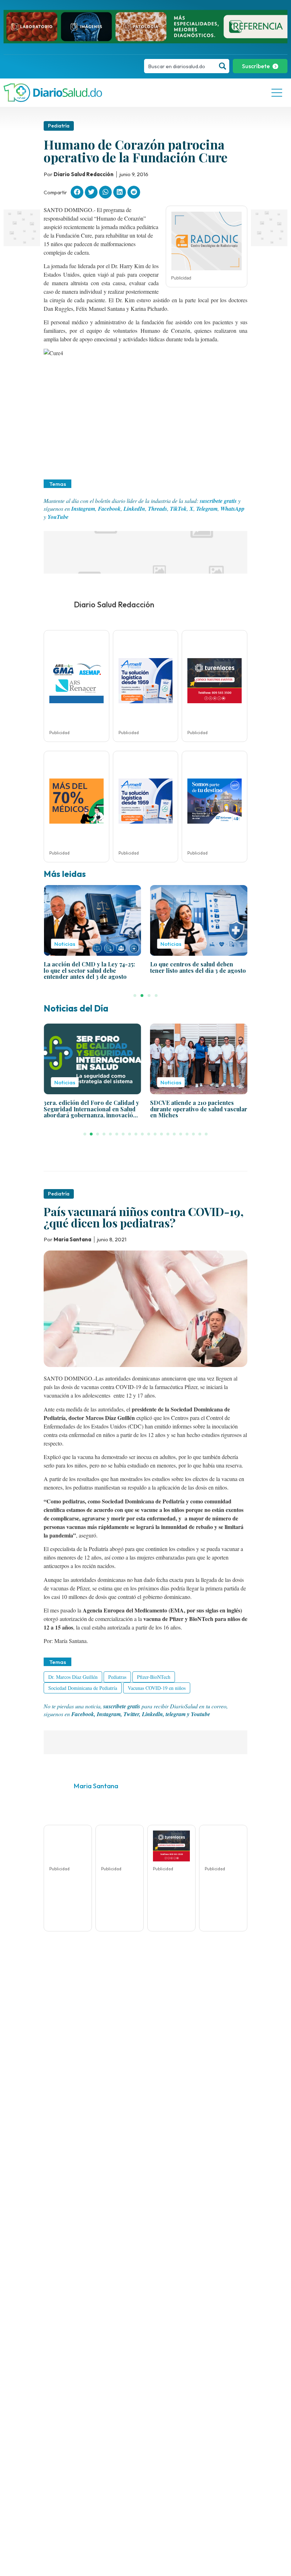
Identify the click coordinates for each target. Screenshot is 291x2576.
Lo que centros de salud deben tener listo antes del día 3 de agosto (198, 967)
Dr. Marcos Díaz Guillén (73, 1677)
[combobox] (180, 66)
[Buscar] (223, 66)
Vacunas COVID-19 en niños (157, 1688)
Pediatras (117, 1677)
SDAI (164, 2403)
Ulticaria (136, 2414)
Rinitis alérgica (133, 2403)
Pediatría (59, 126)
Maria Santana (96, 1786)
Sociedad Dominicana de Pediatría (83, 1688)
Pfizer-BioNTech (154, 1677)
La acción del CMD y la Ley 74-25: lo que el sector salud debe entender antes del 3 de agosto (89, 970)
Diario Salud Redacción (114, 604)
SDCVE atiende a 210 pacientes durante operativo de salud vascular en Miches (199, 1109)
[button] (77, 192)
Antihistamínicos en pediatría (78, 2403)
